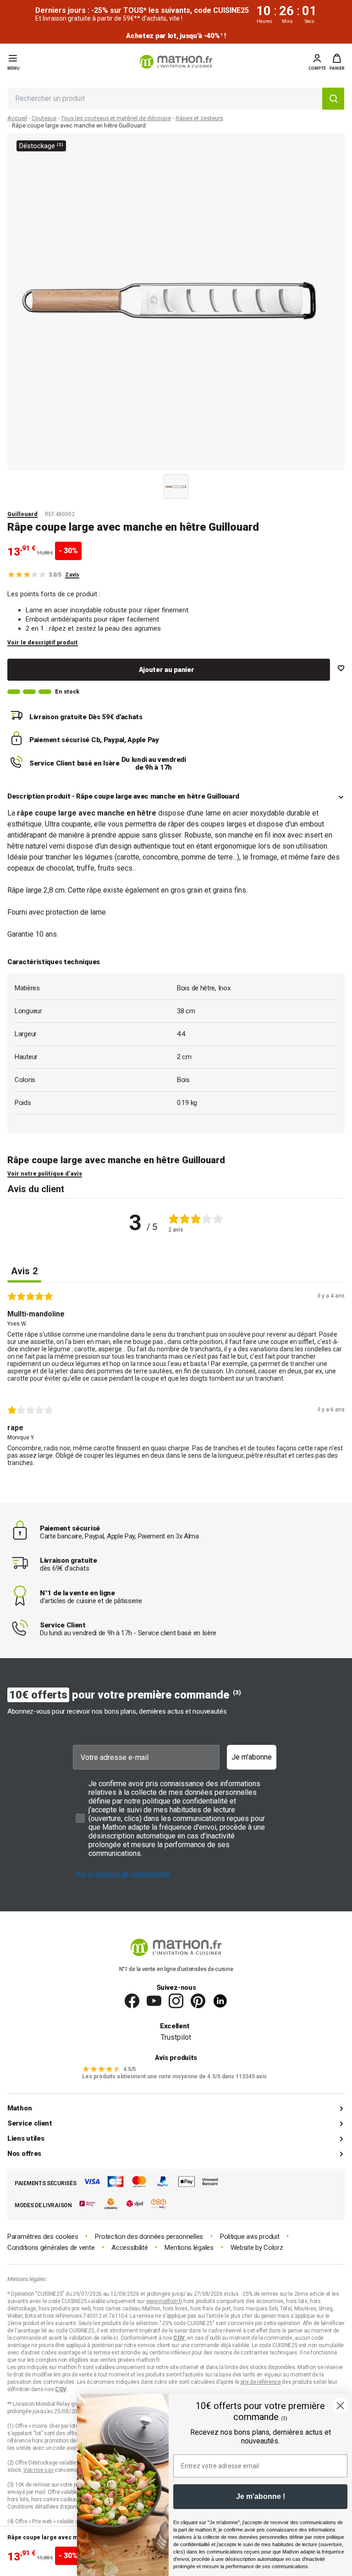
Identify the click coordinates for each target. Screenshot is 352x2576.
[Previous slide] (154, 485)
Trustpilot (176, 2037)
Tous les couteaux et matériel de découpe (116, 118)
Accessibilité (129, 2248)
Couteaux (44, 118)
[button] (337, 62)
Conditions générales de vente (51, 2248)
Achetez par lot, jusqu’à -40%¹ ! (176, 36)
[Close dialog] (340, 2406)
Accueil (17, 118)
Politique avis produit (250, 2237)
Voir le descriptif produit (43, 643)
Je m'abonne (252, 1757)
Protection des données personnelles (149, 2237)
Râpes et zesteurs (199, 118)
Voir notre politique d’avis (45, 1174)
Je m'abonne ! (261, 2496)
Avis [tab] (24, 1271)
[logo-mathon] (176, 62)
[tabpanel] (176, 1382)
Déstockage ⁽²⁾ (41, 146)
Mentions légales (189, 2248)
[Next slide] (198, 485)
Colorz (273, 2248)
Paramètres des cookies (43, 2237)
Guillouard (22, 514)
